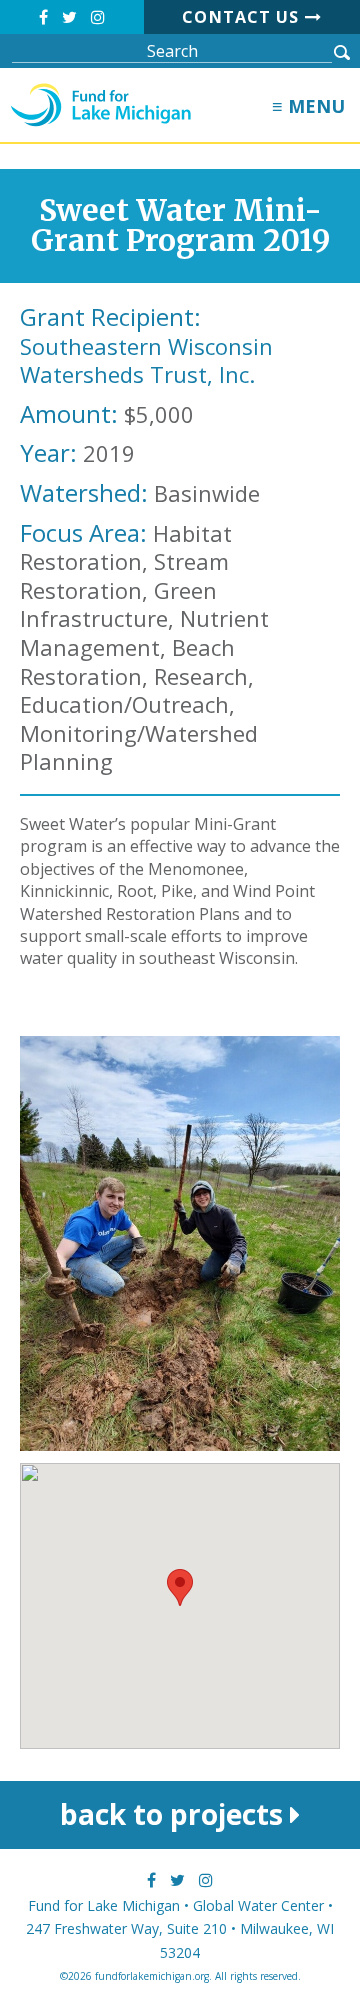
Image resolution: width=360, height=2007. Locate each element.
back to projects (175, 1814)
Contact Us (243, 17)
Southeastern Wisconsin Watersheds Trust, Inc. (146, 360)
